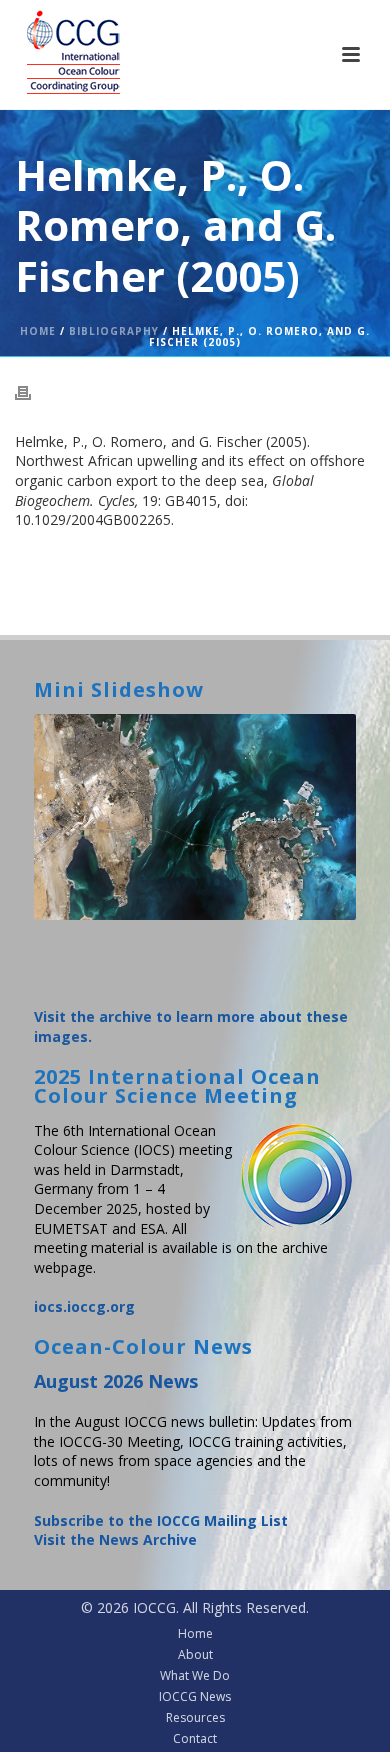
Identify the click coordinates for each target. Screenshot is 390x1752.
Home (38, 331)
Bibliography (114, 331)
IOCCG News (195, 1697)
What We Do (195, 1676)
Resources (195, 1718)
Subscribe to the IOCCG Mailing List (161, 1520)
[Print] (33, 392)
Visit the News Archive (115, 1539)
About (195, 1655)
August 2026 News (116, 1381)
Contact (195, 1739)
